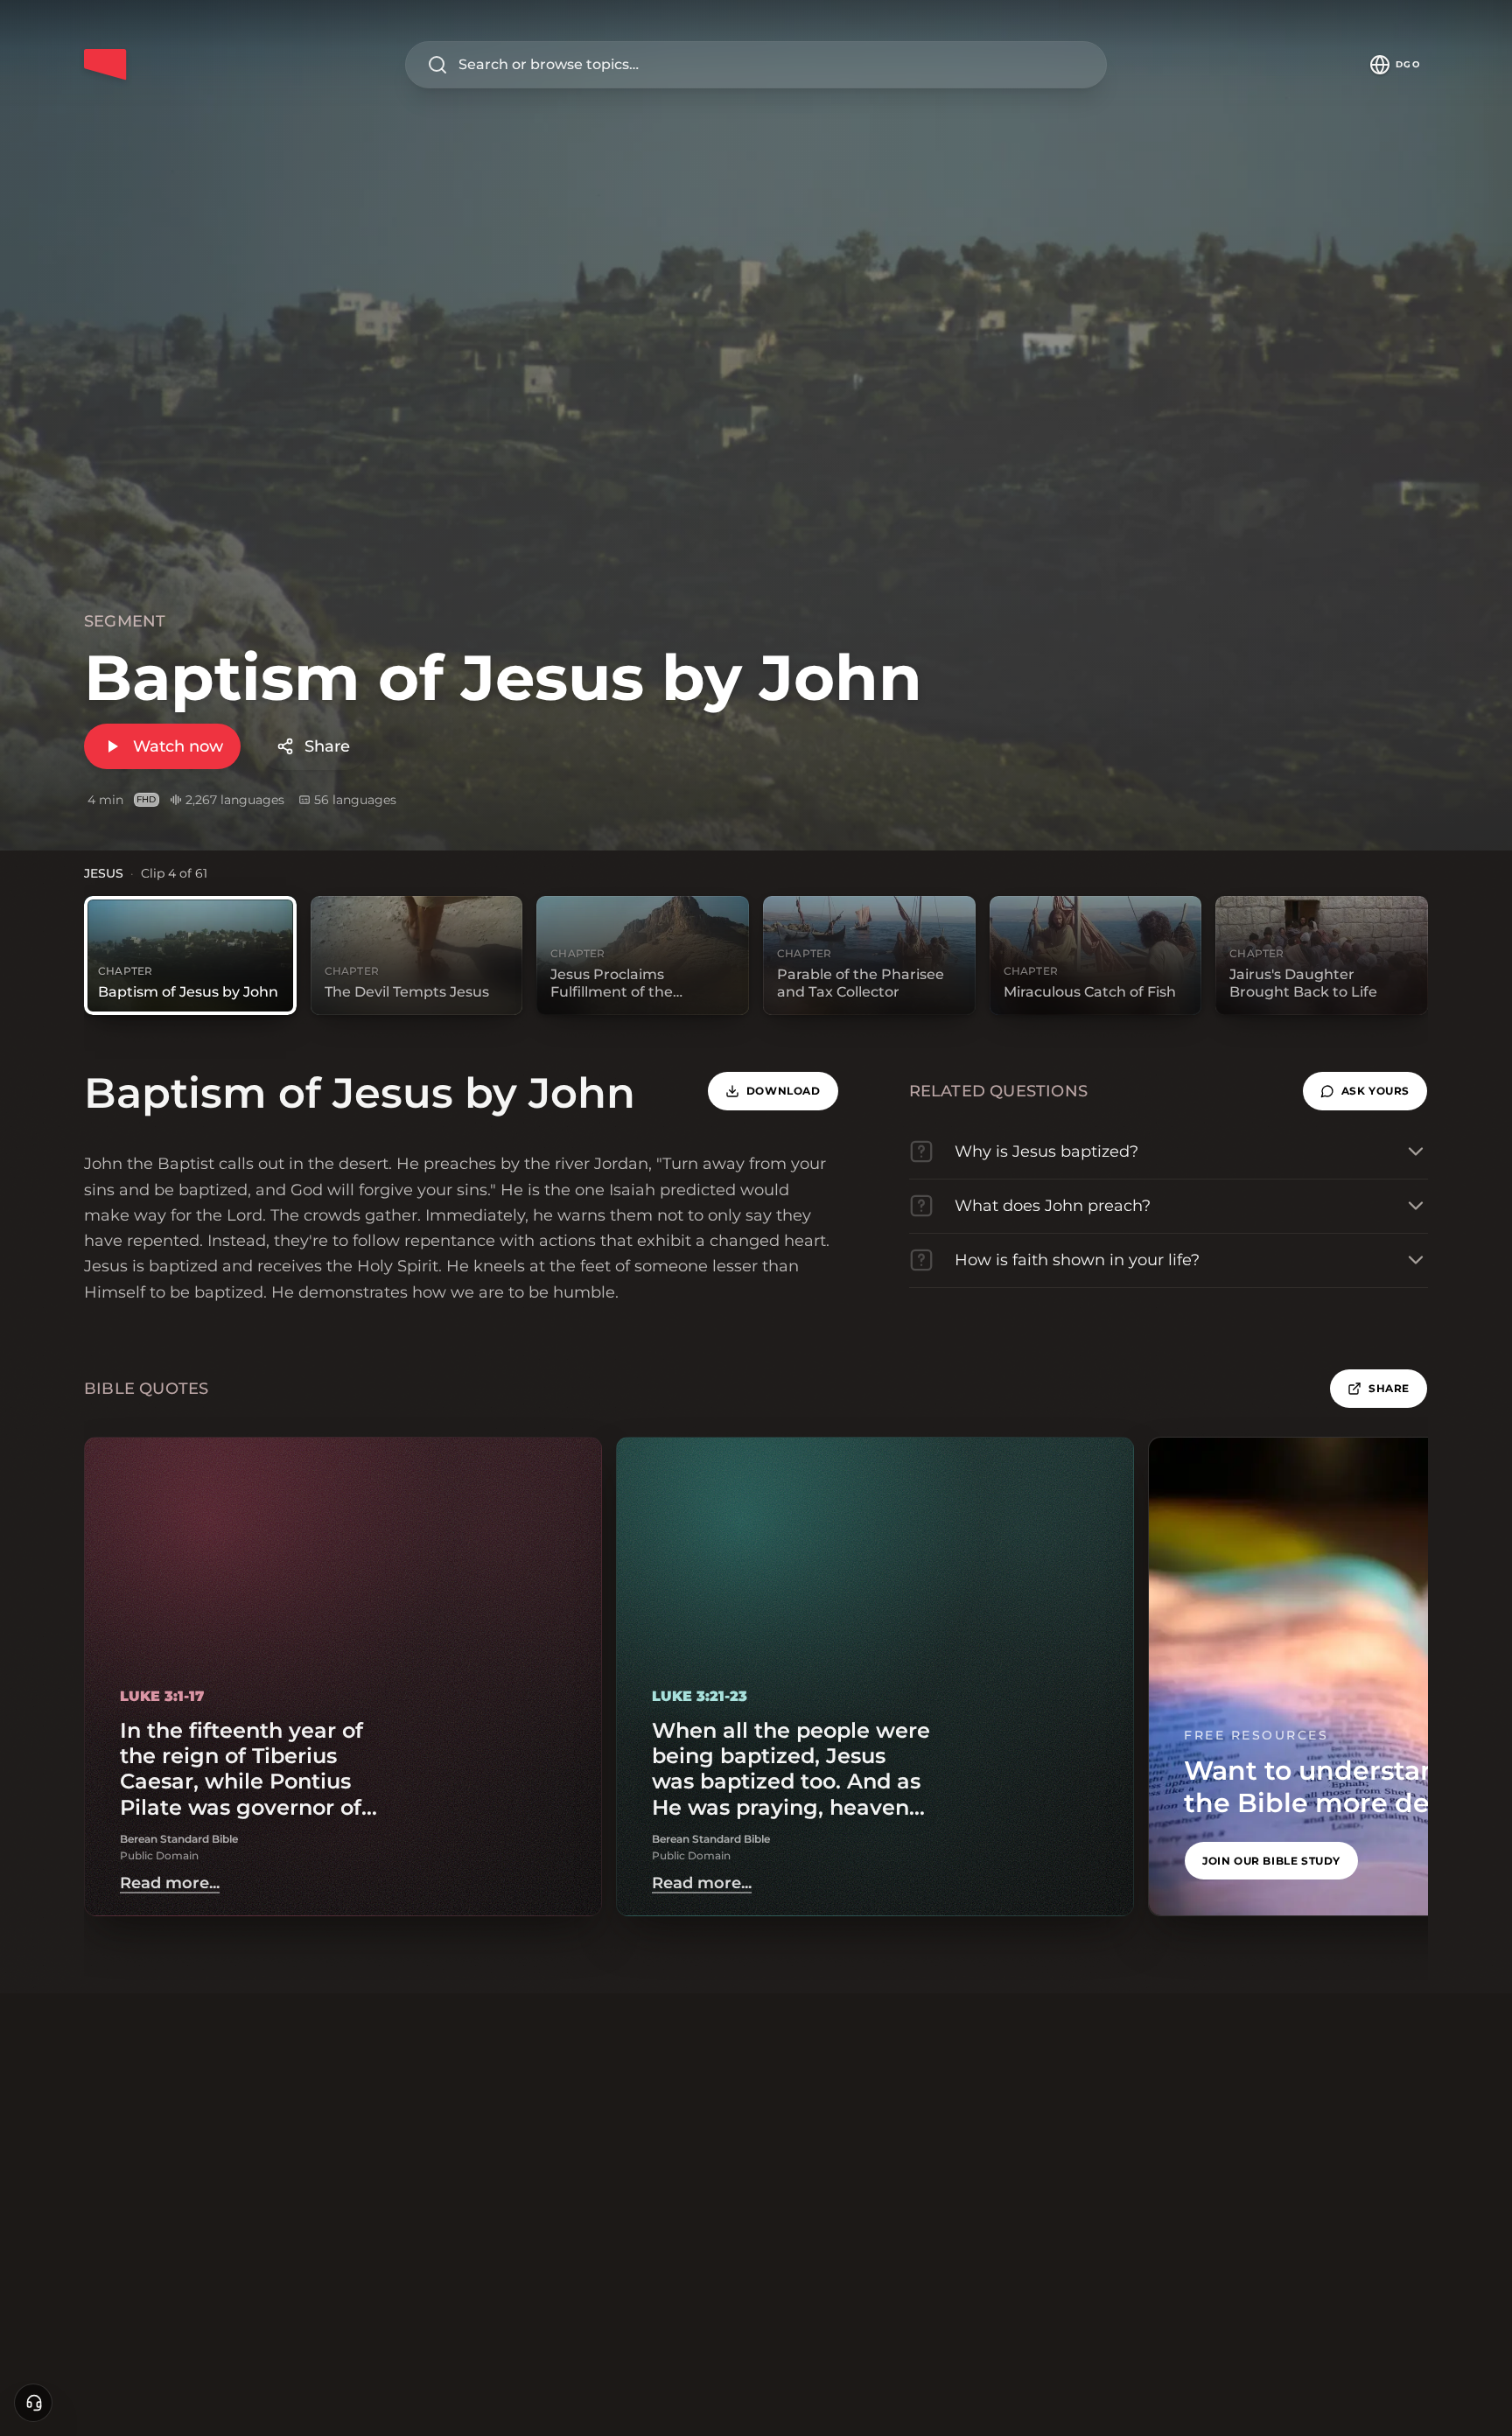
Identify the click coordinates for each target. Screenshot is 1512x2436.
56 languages (355, 800)
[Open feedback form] (33, 2403)
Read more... (170, 1883)
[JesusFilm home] (105, 65)
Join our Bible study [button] (1271, 1861)
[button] (1365, 1091)
